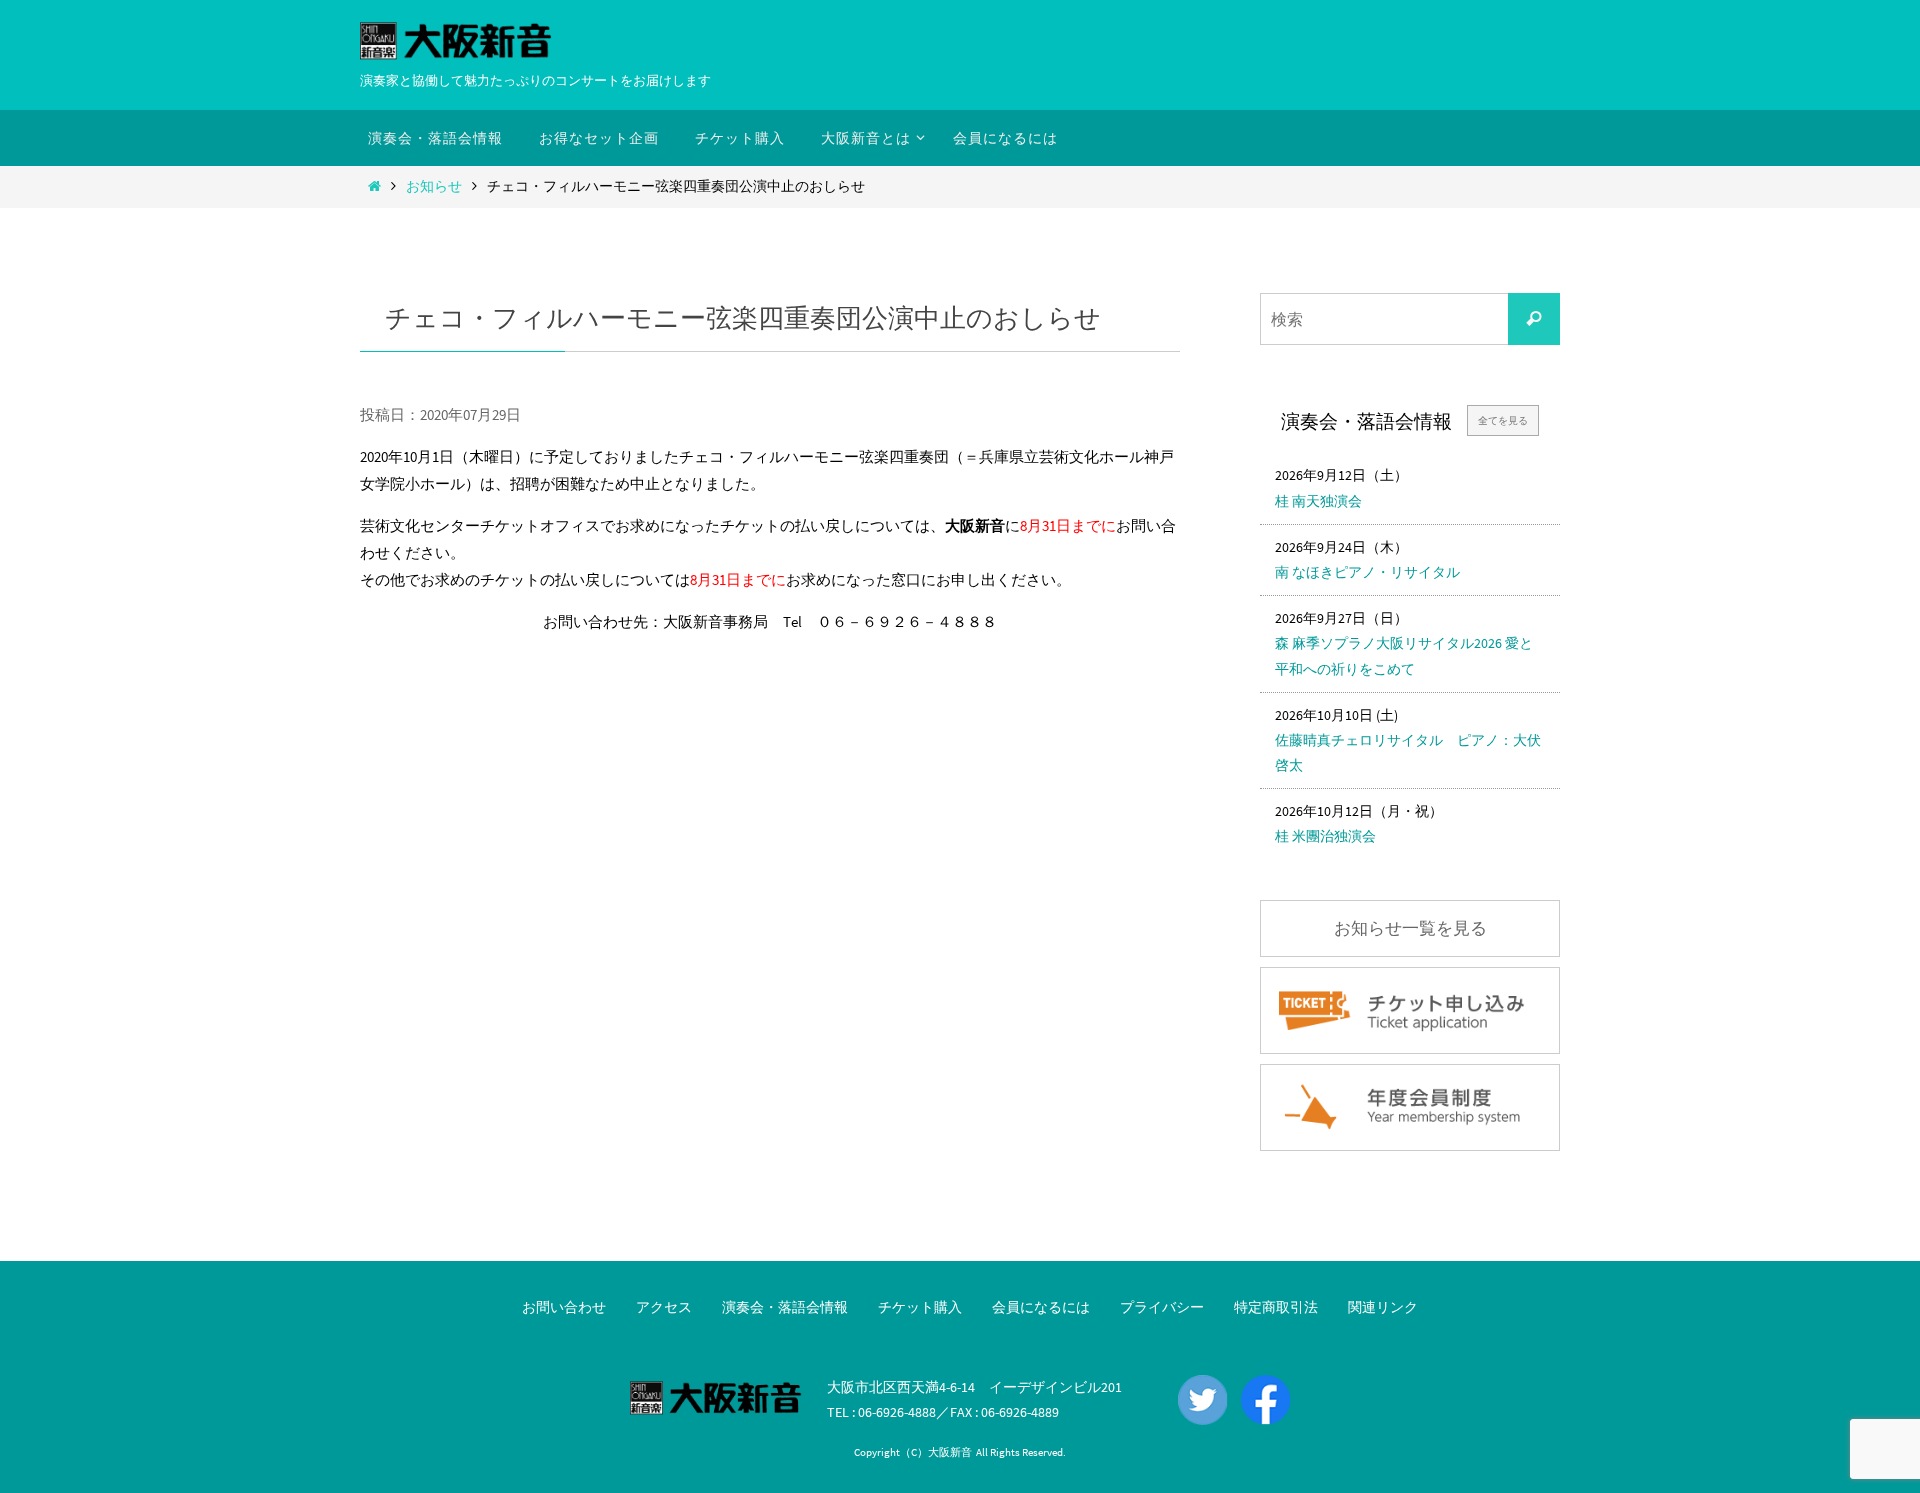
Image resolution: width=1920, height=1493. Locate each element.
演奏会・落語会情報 (785, 1307)
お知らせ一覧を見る (1410, 928)
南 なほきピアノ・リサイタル (1367, 572)
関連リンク (1383, 1307)
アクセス (664, 1307)
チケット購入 (920, 1307)
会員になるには (1041, 1307)
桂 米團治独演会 (1325, 836)
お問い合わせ (564, 1307)
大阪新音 (950, 1452)
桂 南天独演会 (1318, 501)
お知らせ (434, 186)
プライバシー (1162, 1307)
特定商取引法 (1276, 1307)
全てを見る (1503, 420)
